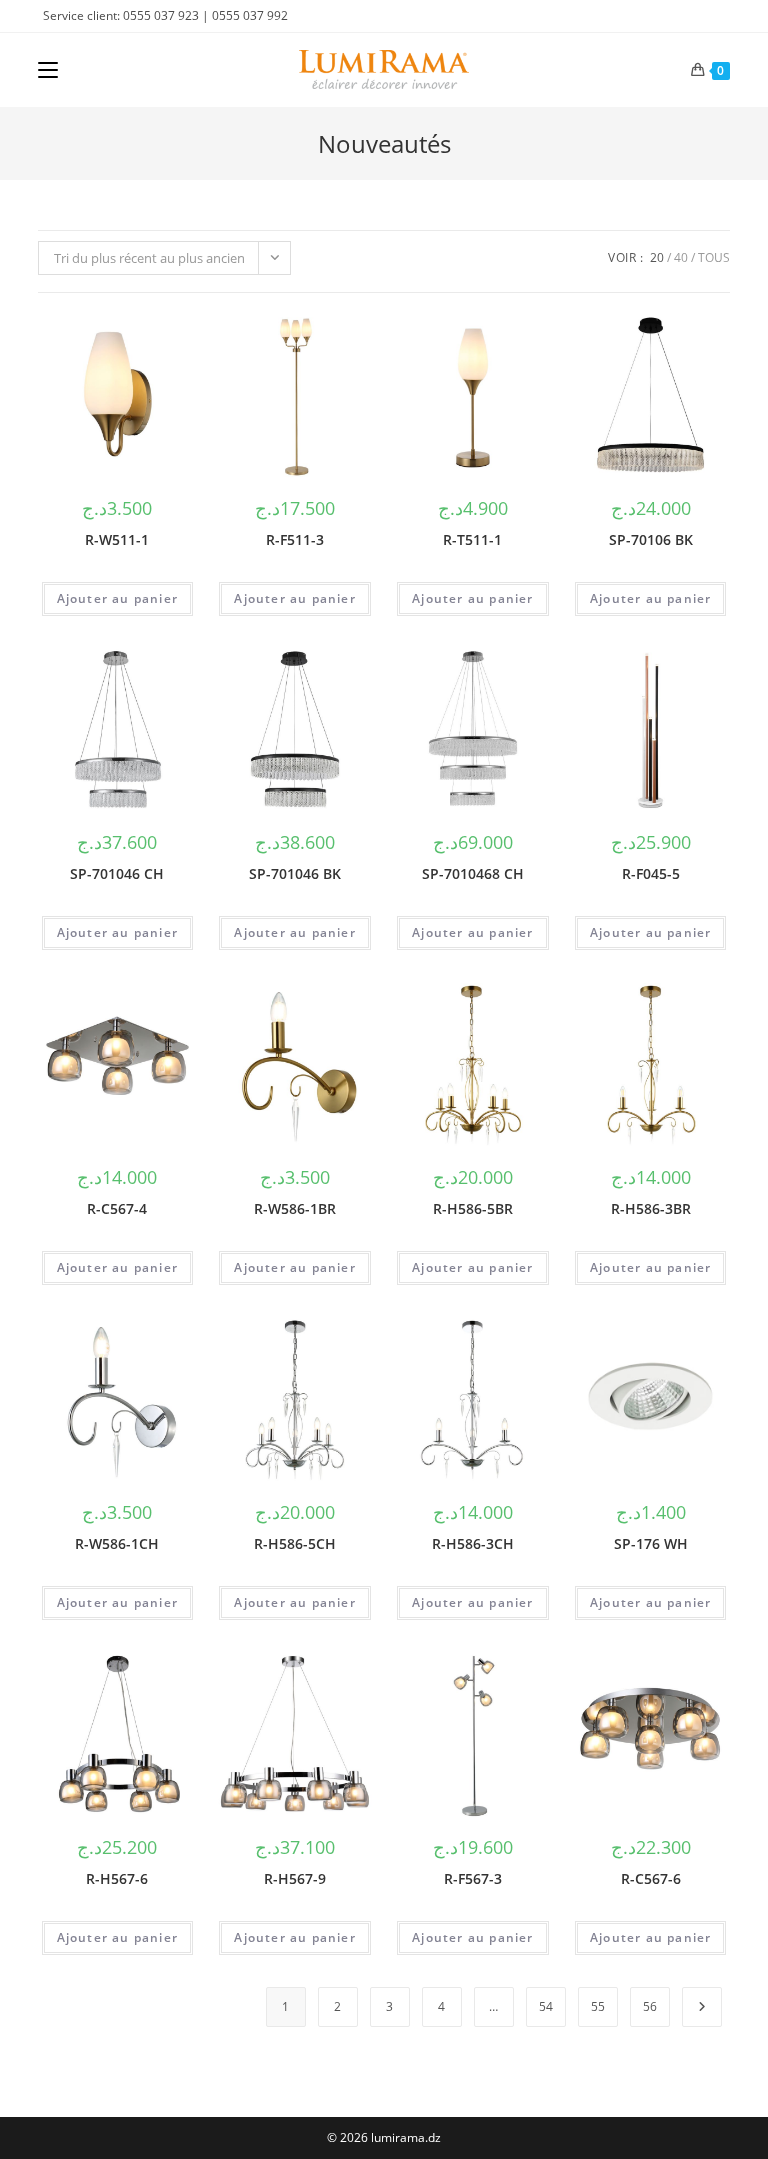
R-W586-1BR (295, 1208)
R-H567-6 (117, 1878)
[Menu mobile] (48, 70)
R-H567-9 (295, 1878)
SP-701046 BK (295, 873)
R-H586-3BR (651, 1208)
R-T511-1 (472, 539)
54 (546, 2006)
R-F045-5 (651, 873)
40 (681, 257)
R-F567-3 (473, 1878)
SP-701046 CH (117, 873)
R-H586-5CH (295, 1543)
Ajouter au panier (117, 598)
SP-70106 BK (651, 539)
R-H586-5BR (473, 1208)
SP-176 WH (651, 1543)
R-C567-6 (651, 1878)
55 (598, 2006)
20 (657, 257)
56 (650, 2006)
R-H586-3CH (473, 1543)
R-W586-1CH (117, 1543)
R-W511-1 (117, 539)
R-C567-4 (117, 1208)
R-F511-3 (295, 539)
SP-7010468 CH (473, 873)
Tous (714, 257)
